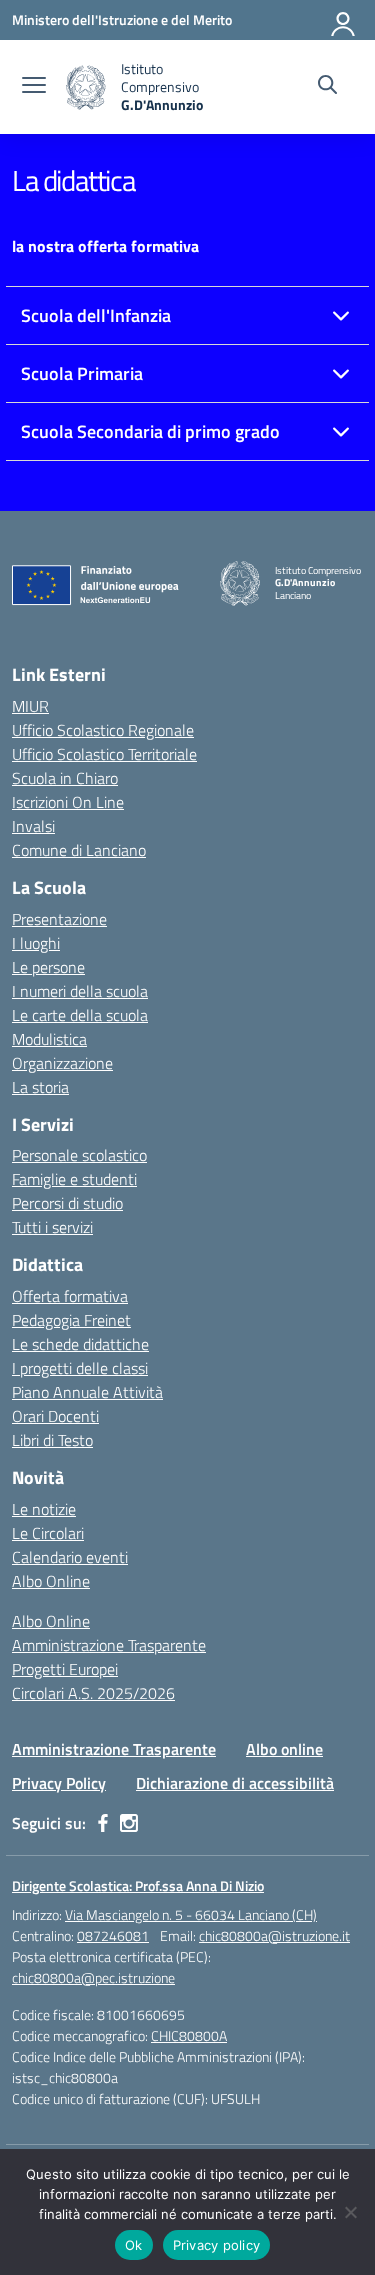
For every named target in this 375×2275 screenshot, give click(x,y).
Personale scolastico (79, 1155)
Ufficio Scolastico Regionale (103, 730)
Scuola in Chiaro (65, 778)
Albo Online (51, 1581)
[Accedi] (344, 20)
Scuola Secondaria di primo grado (150, 431)
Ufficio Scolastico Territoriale (104, 754)
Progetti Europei (65, 1669)
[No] (350, 2212)
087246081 (113, 1935)
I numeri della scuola (80, 991)
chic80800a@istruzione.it (274, 1935)
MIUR (30, 706)
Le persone (48, 967)
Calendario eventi (70, 1557)
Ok (134, 2245)
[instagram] (129, 1823)
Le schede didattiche (80, 1344)
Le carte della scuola (80, 1015)
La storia (40, 1087)
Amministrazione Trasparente (109, 1645)
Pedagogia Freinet (71, 1320)
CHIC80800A (189, 2035)
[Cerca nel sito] (327, 87)
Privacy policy (217, 2245)
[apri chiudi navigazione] (34, 87)
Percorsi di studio (67, 1203)
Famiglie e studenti (74, 1179)
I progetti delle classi (80, 1368)
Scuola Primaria (82, 373)
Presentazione (59, 919)
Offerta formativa (70, 1296)
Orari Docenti (55, 1416)
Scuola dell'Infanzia (96, 315)
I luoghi (36, 943)
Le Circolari (48, 1533)
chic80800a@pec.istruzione (93, 1977)
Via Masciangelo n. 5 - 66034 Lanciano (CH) (191, 1914)
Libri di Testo (52, 1440)
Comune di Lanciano (79, 850)
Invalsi (33, 826)
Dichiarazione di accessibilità (235, 1783)
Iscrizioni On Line (68, 802)
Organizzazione (62, 1063)
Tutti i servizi (52, 1227)
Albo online (284, 1749)
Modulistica (49, 1039)
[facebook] (103, 1823)
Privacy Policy (59, 1783)
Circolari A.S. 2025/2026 (93, 1693)
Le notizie (44, 1509)
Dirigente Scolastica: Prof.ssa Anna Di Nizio (138, 1885)
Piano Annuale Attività (87, 1392)
